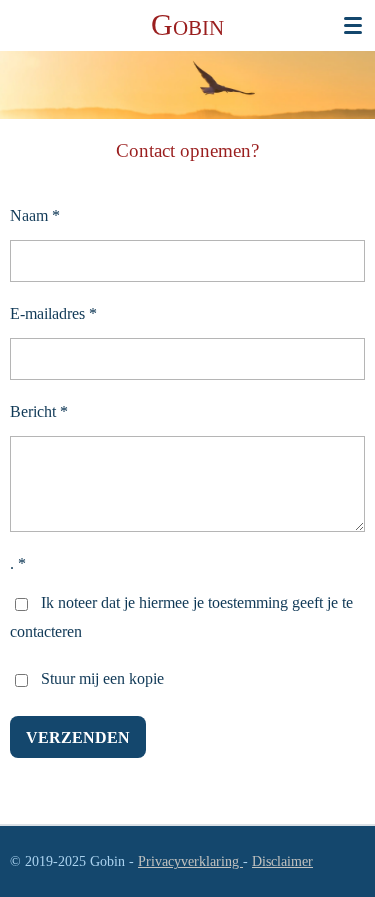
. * (18, 563)
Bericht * (39, 411)
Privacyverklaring (190, 861)
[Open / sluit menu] (353, 25)
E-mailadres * (53, 313)
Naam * (35, 215)
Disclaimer (282, 861)
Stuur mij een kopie (102, 678)
